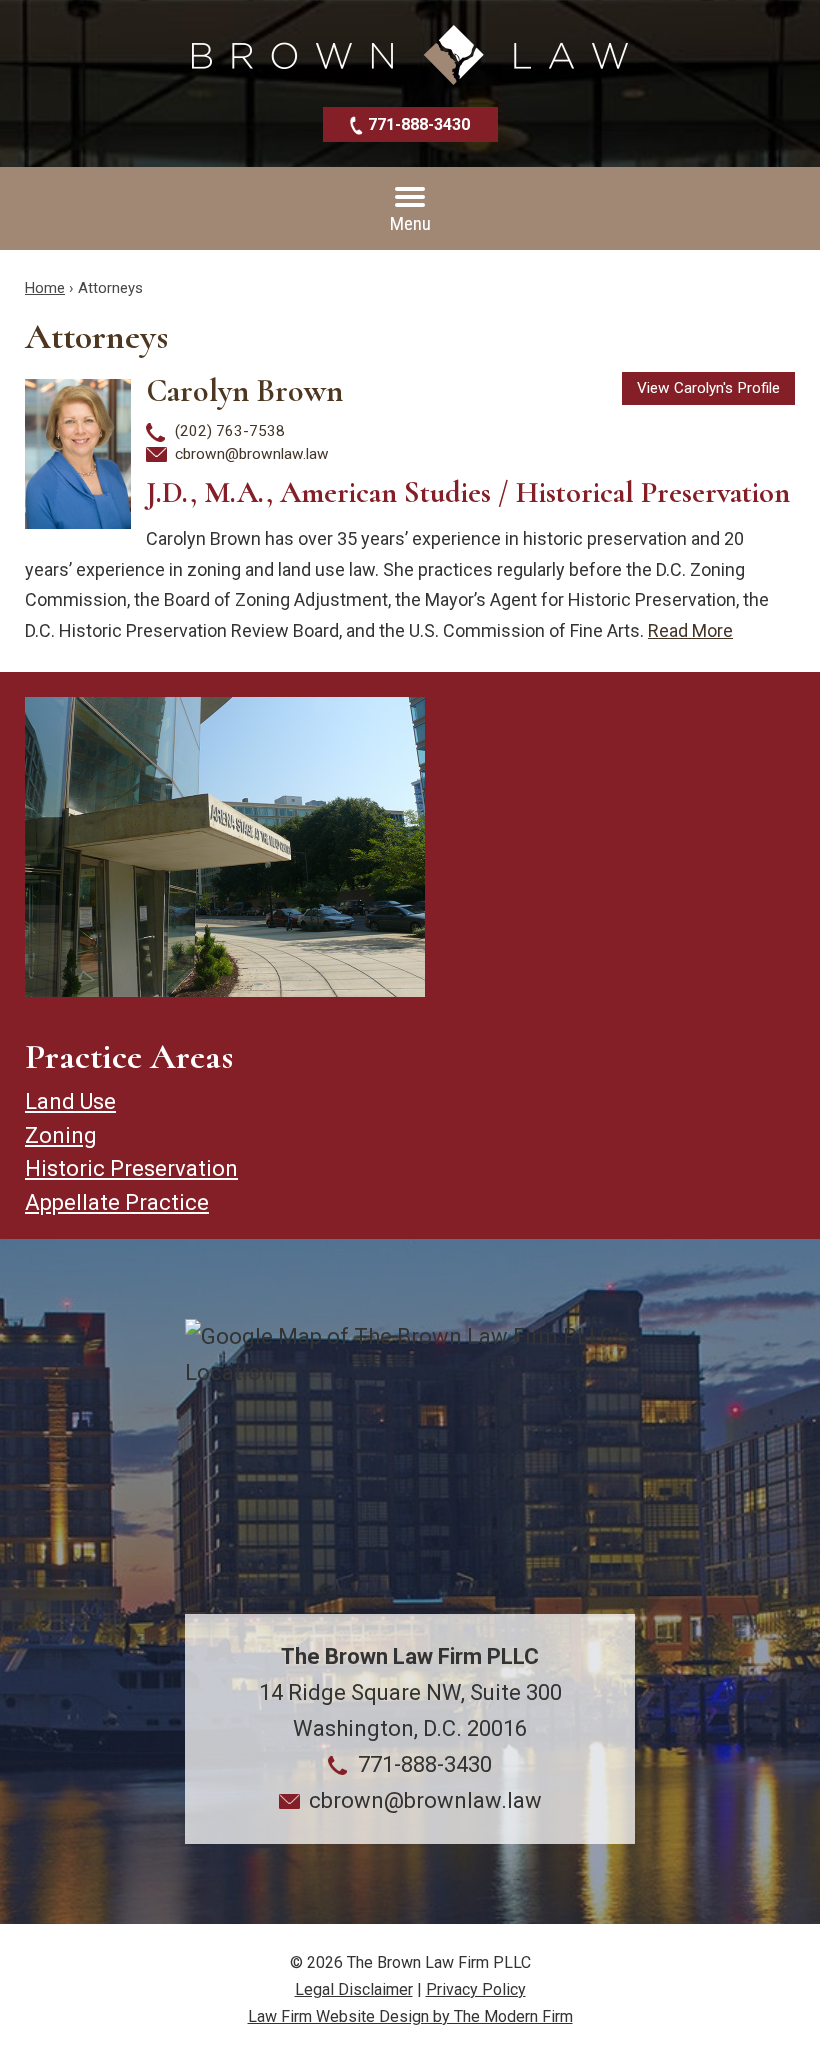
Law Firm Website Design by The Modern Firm (410, 2016)
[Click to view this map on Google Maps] (410, 1466)
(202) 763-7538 (230, 431)
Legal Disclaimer (354, 1989)
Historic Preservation (131, 1168)
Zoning (61, 1135)
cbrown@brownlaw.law (252, 454)
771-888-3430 (419, 124)
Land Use (70, 1101)
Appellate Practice (117, 1202)
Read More (690, 630)
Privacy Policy (476, 1989)
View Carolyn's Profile (708, 388)
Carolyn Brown (244, 390)
